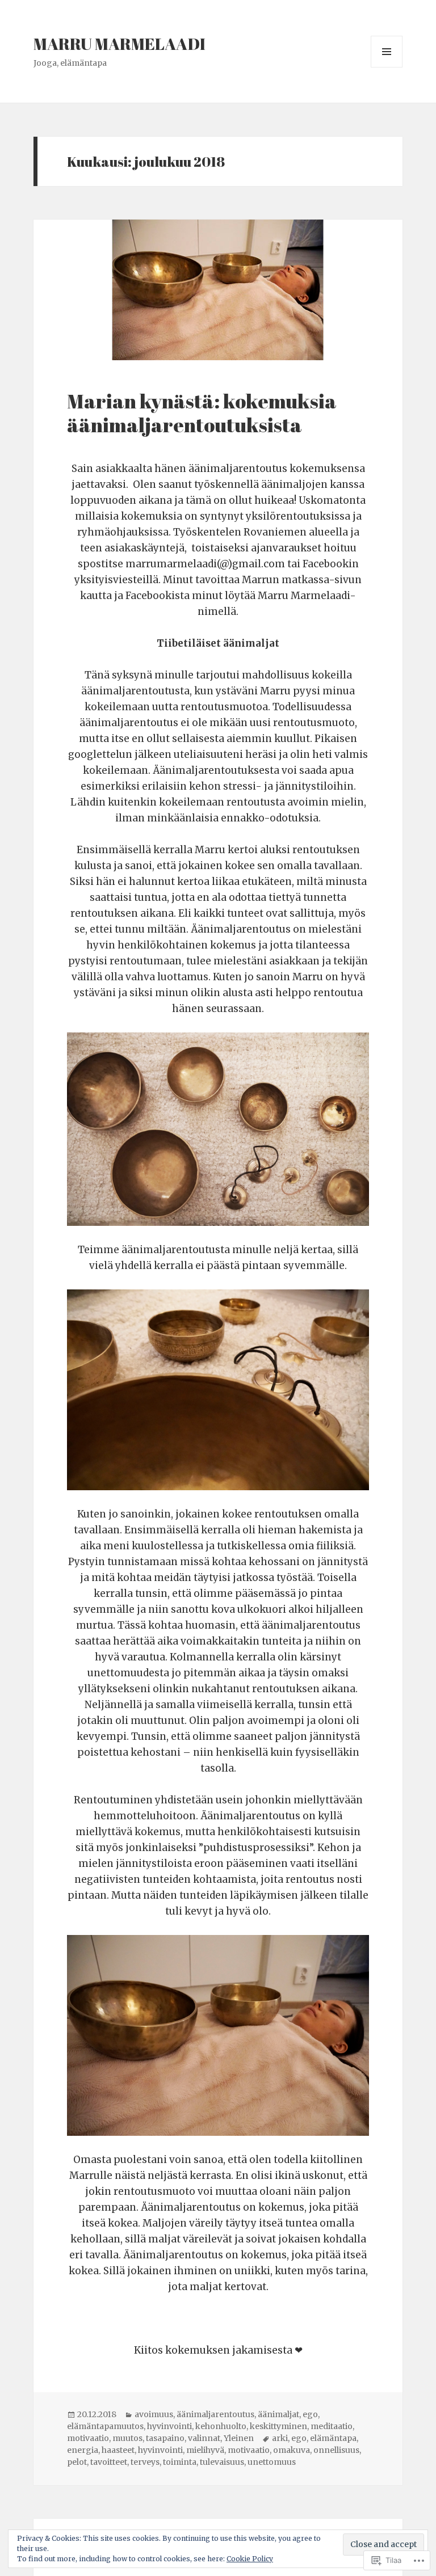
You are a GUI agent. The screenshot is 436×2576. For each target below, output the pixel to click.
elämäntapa (333, 2438)
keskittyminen (278, 2426)
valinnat (204, 2438)
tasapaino (165, 2438)
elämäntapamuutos (105, 2426)
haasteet (118, 2450)
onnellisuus (336, 2450)
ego (310, 2414)
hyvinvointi (169, 2426)
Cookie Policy (250, 2559)
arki (280, 2438)
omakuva (292, 2450)
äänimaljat (278, 2414)
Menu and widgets (387, 67)
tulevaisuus (222, 2462)
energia (83, 2450)
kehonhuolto (221, 2426)
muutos (127, 2438)
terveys (145, 2462)
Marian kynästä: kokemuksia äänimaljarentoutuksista (202, 413)
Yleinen (239, 2438)
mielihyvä (205, 2450)
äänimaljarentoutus (215, 2414)
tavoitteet (109, 2462)
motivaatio (88, 2438)
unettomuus (272, 2462)
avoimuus (154, 2414)
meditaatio (332, 2426)
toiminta (180, 2462)
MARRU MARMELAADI (120, 43)
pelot (77, 2462)
